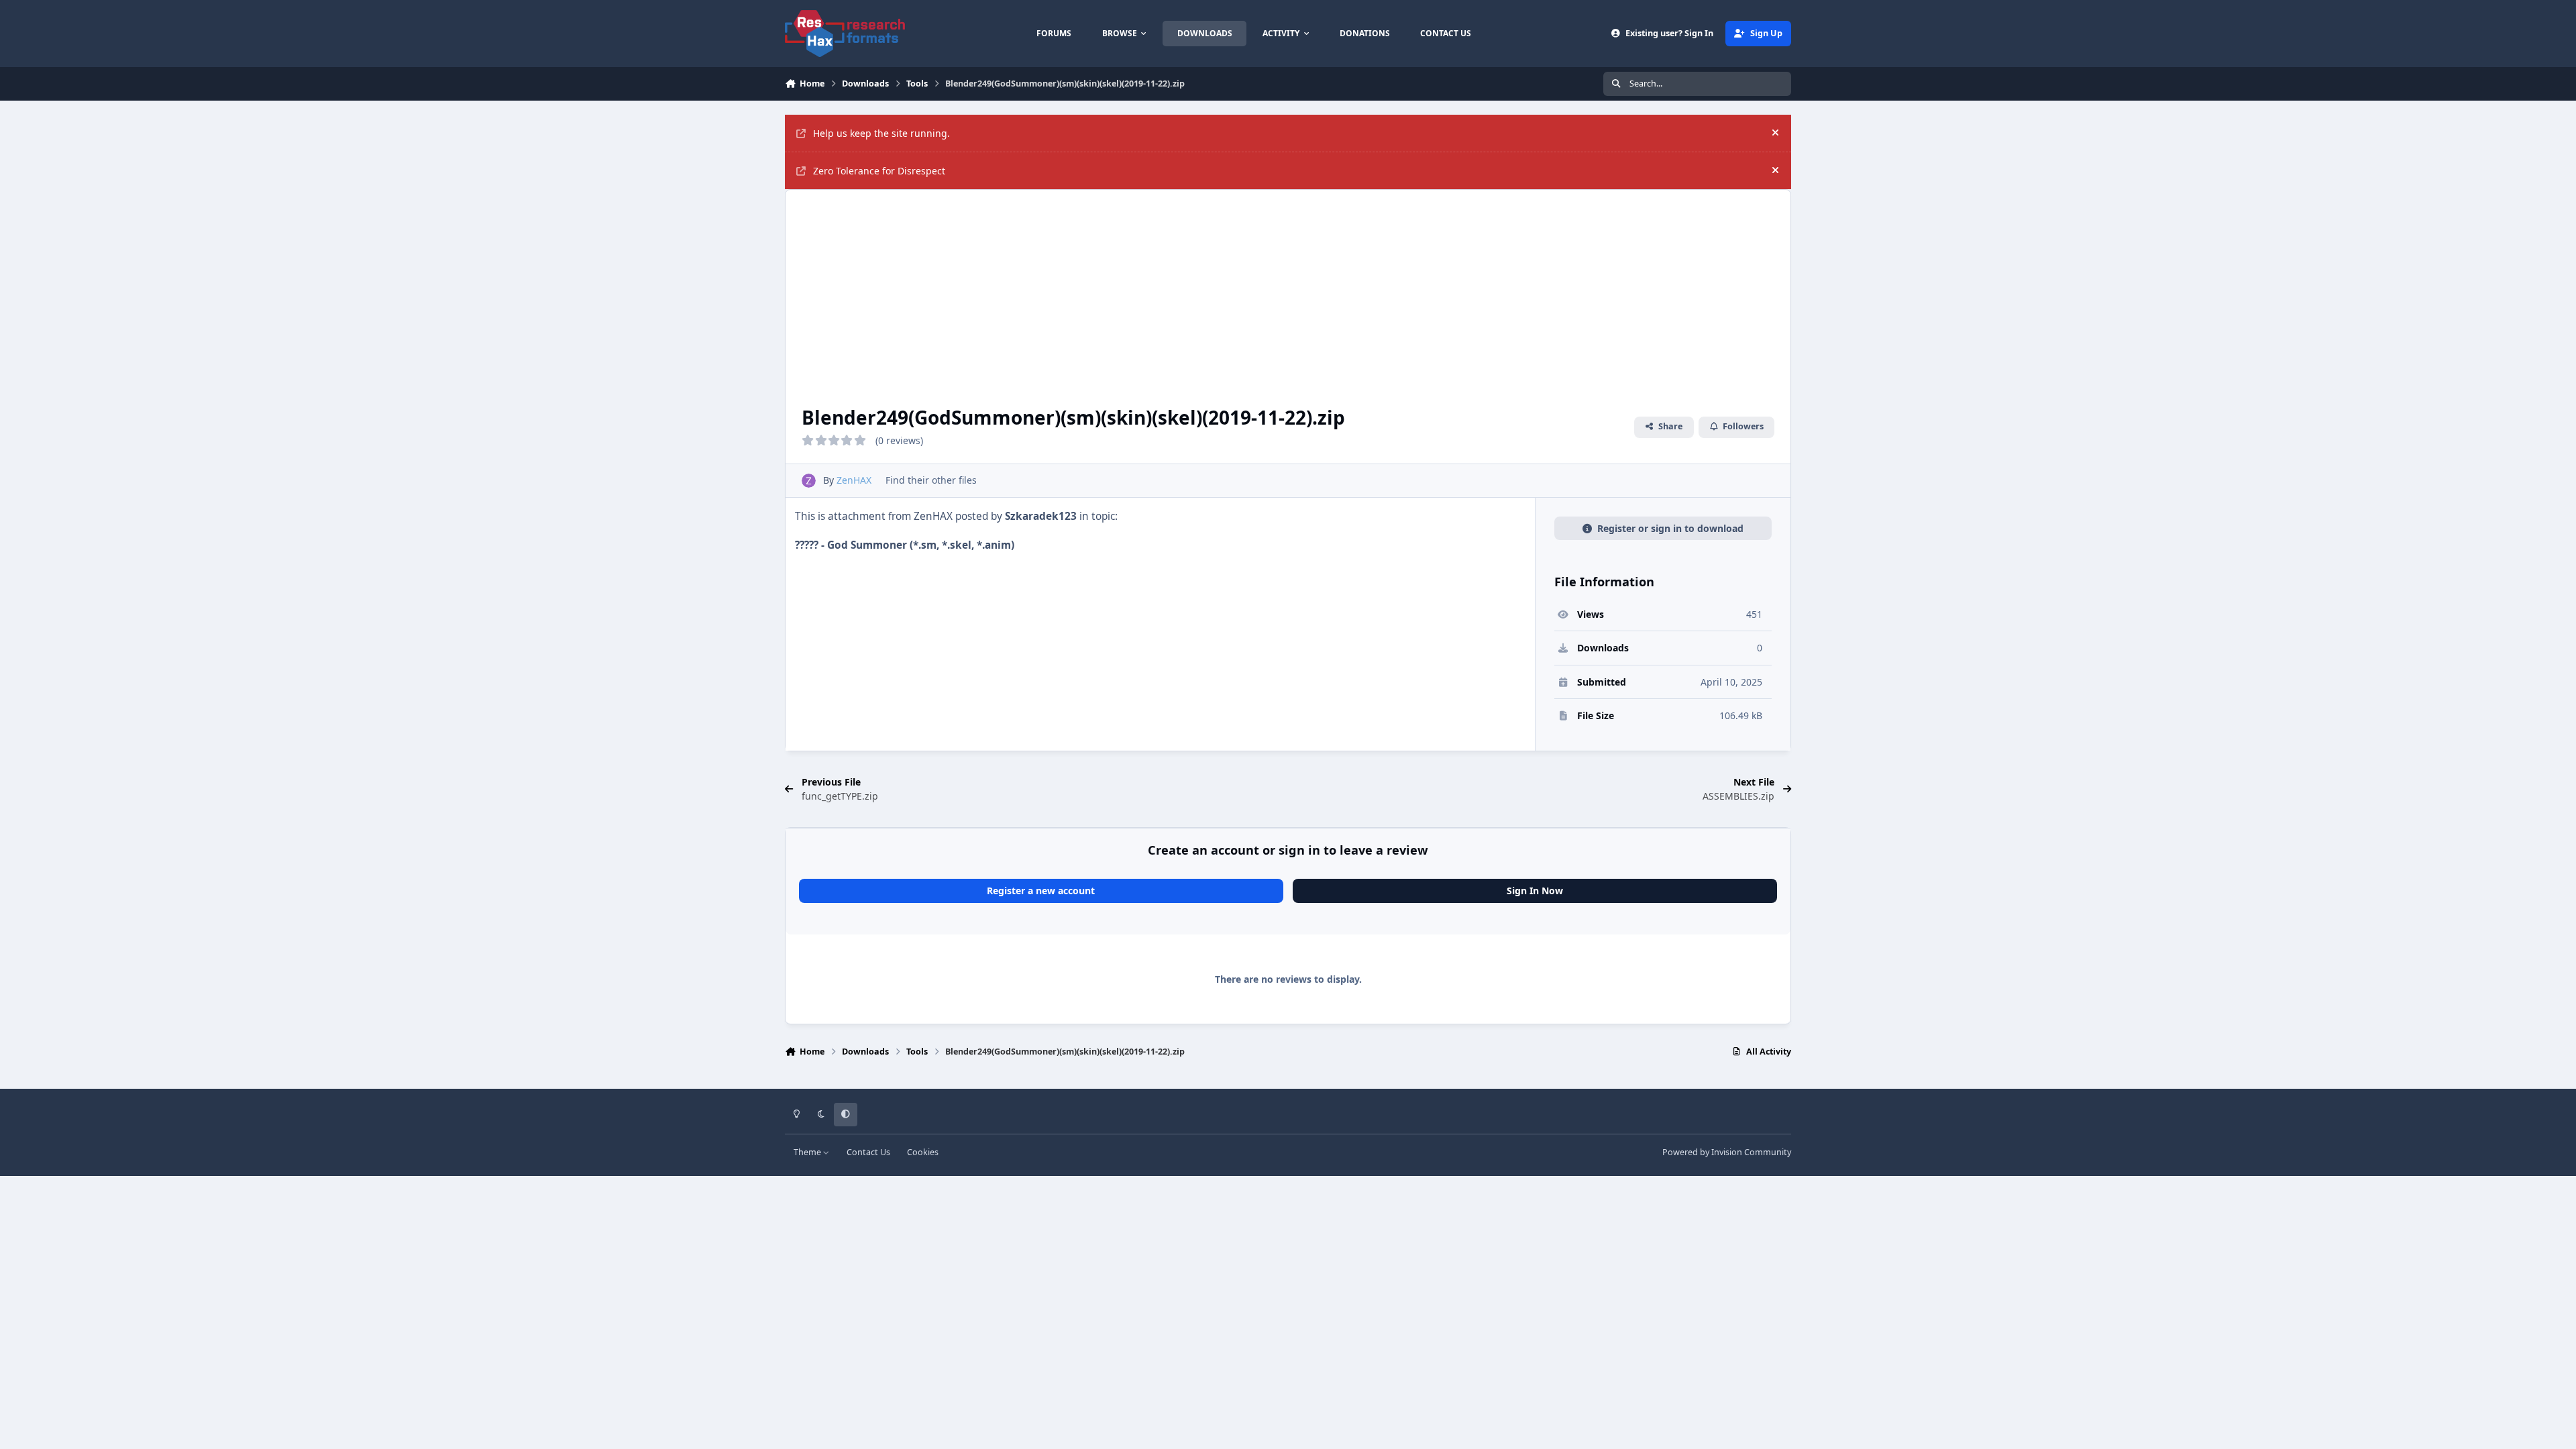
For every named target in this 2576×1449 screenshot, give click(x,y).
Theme (808, 1152)
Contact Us (868, 1152)
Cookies (923, 1152)
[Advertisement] (1288, 290)
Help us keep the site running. (881, 133)
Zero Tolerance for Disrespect (879, 171)
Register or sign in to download (1670, 528)
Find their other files (931, 480)
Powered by (1727, 1152)
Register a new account (1041, 891)
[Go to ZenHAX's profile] (809, 481)
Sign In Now (1535, 891)
